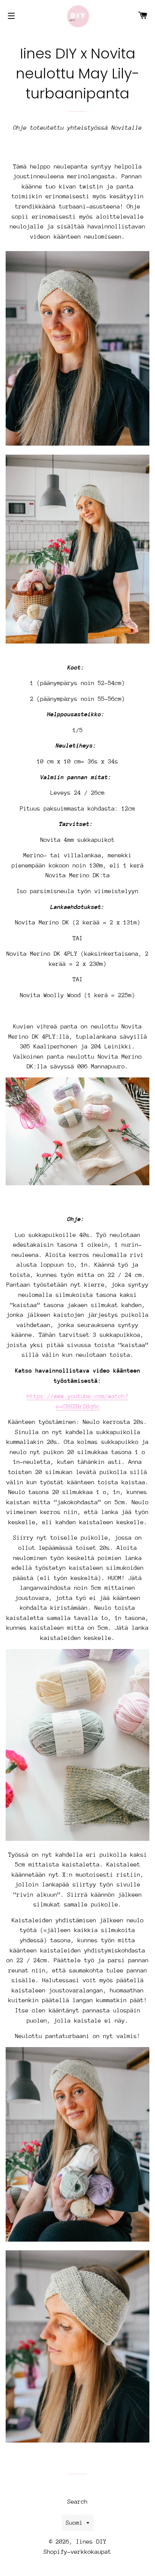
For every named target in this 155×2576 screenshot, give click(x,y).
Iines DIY (91, 2542)
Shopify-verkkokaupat (77, 2552)
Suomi (74, 2523)
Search (77, 2502)
